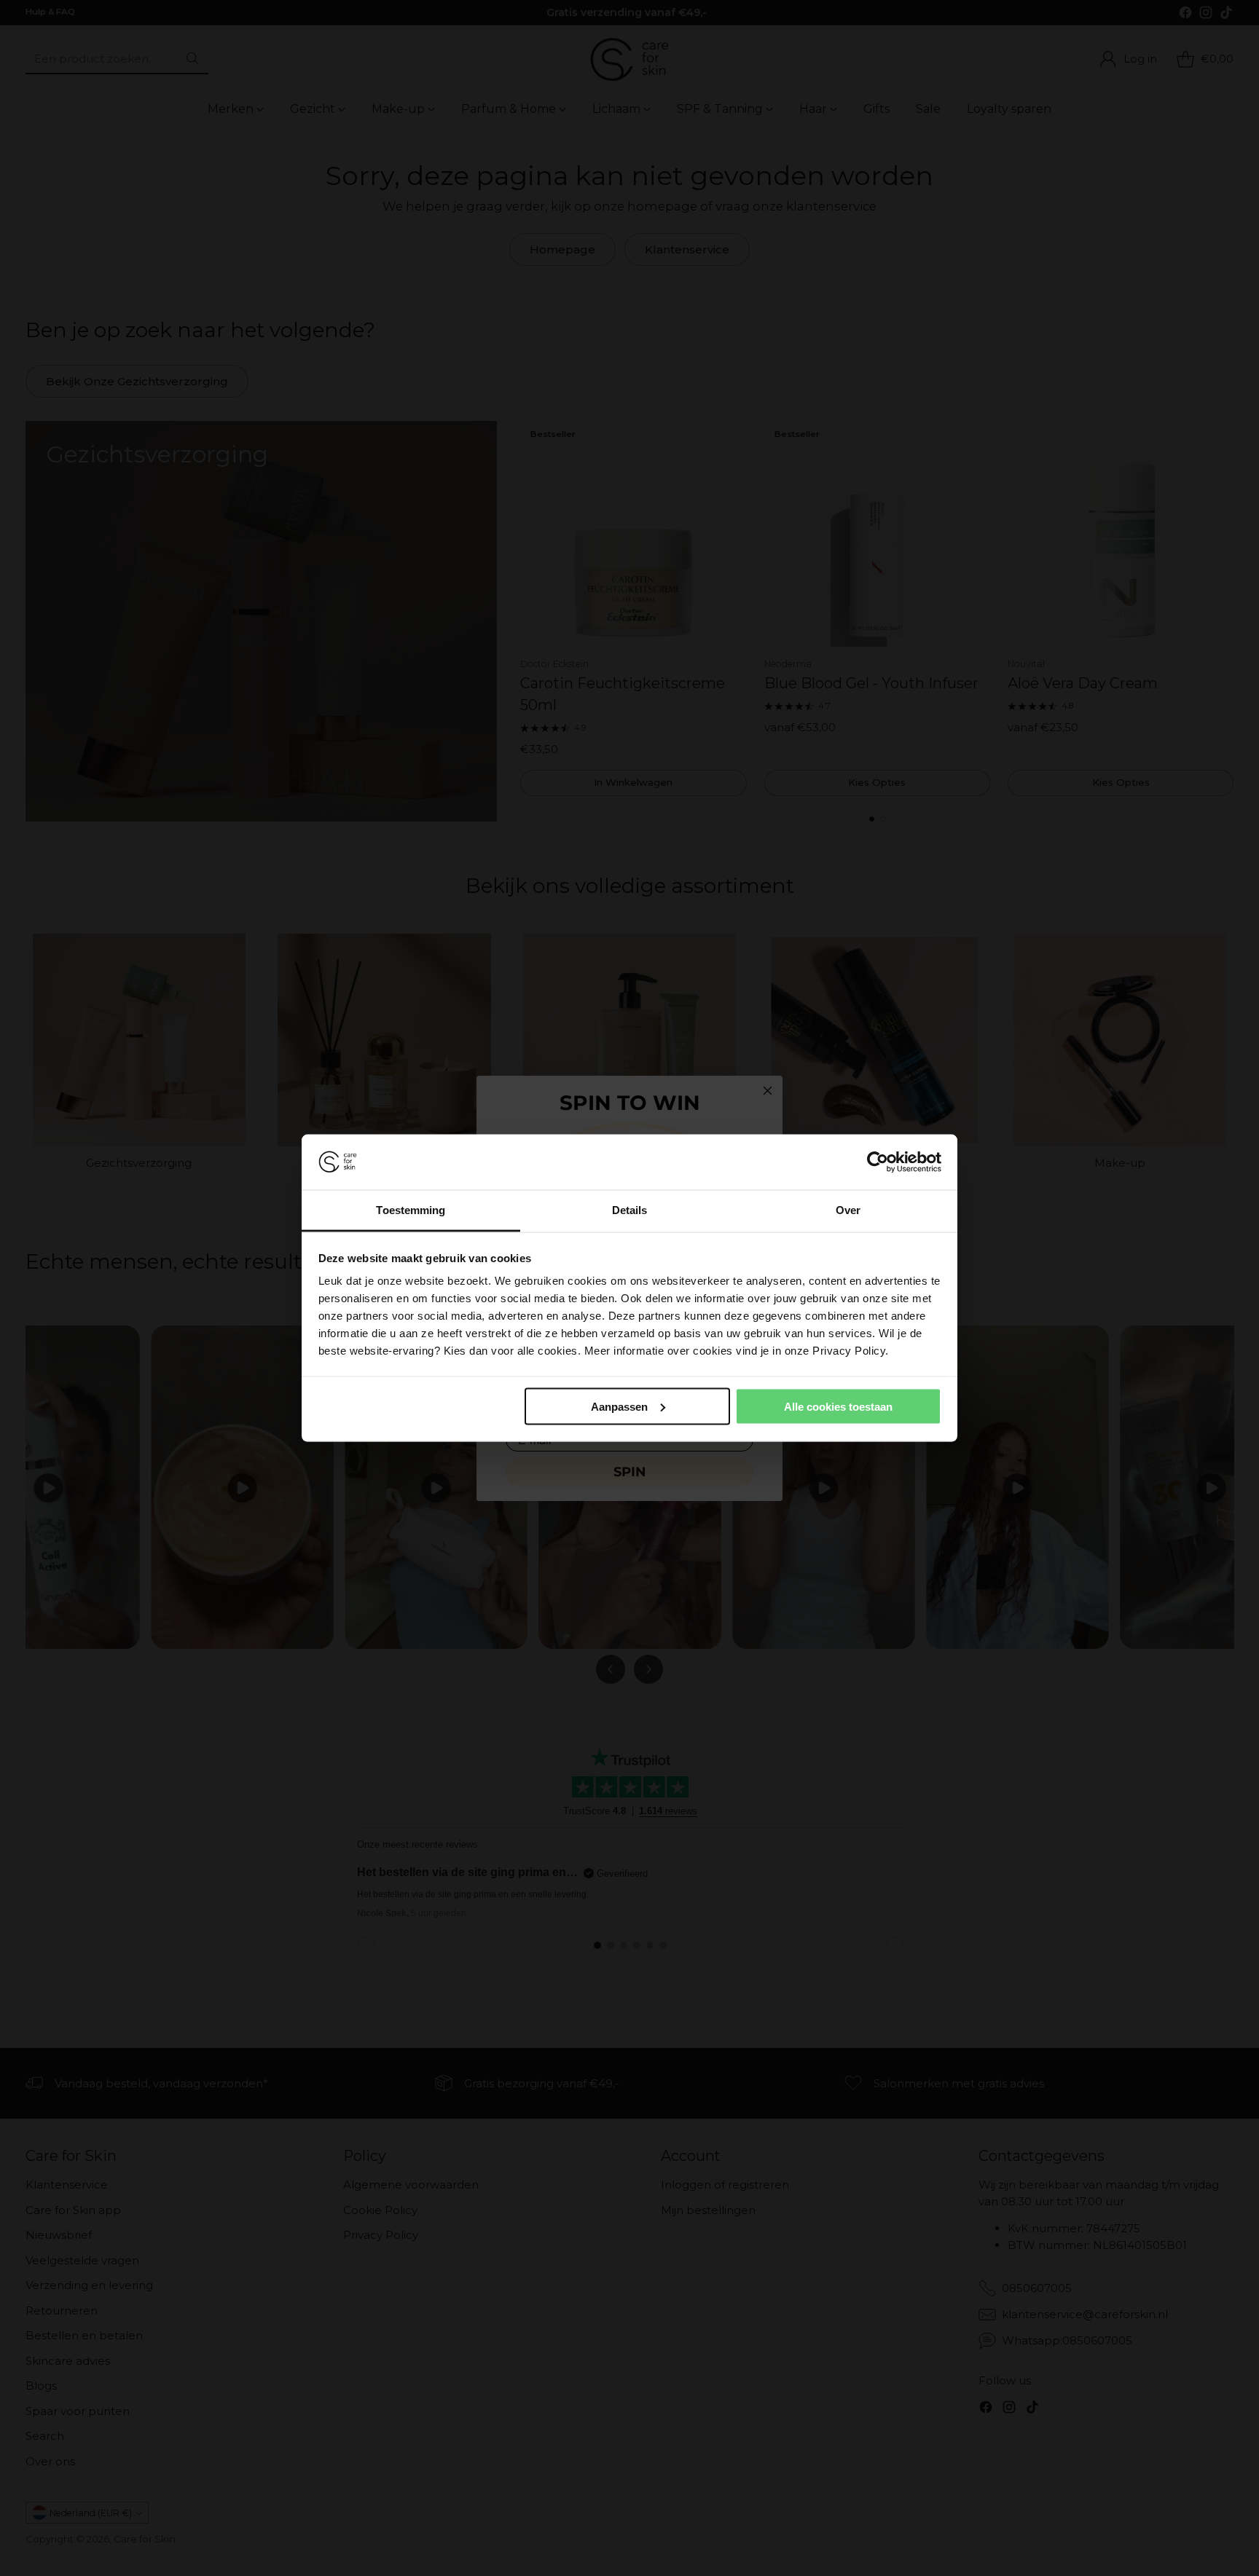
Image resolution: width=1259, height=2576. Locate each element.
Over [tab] (848, 1210)
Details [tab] (630, 1210)
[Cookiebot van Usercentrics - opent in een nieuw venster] (878, 1162)
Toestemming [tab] (411, 1210)
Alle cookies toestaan (838, 1406)
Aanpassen (619, 1406)
